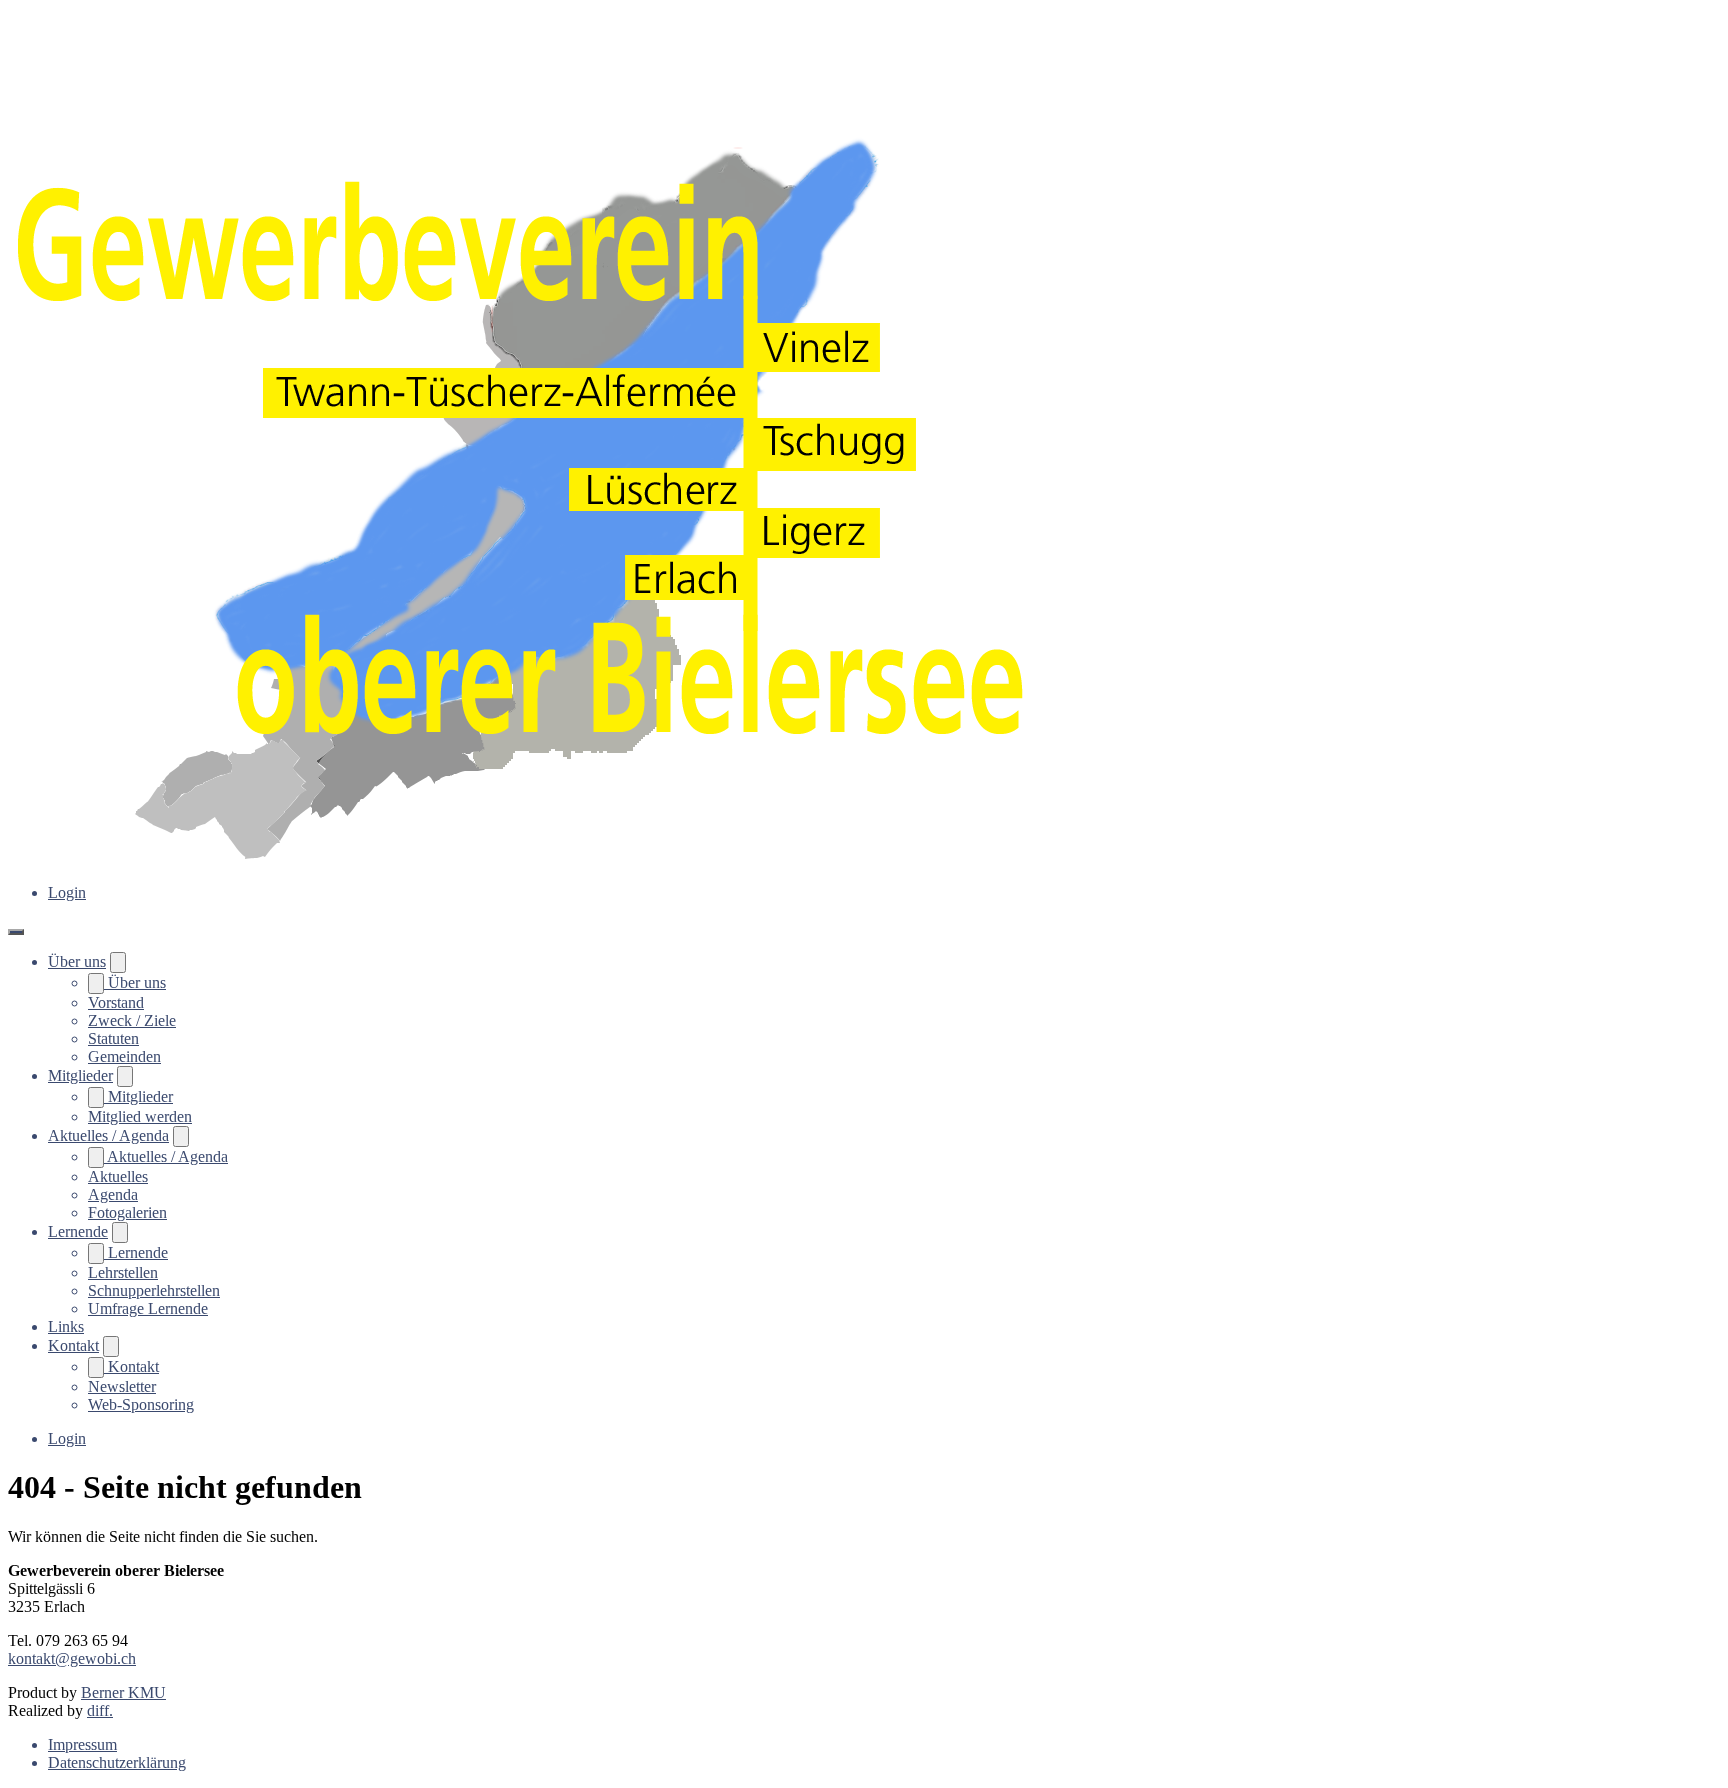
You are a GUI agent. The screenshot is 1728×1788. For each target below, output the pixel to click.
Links (66, 1326)
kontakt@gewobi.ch (72, 1658)
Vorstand (116, 1002)
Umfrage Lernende (148, 1308)
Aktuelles (118, 1176)
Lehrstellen (123, 1272)
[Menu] (16, 932)
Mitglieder (80, 1075)
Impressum (82, 1744)
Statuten (113, 1038)
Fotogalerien (127, 1212)
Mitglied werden (140, 1116)
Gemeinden (124, 1056)
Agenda (113, 1194)
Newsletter (122, 1386)
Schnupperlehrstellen (154, 1290)
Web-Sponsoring (141, 1404)
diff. (100, 1710)
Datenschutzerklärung (117, 1762)
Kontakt (73, 1345)
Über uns (77, 961)
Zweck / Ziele (132, 1020)
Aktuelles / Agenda (108, 1135)
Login (67, 892)
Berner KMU (123, 1692)
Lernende (78, 1231)
